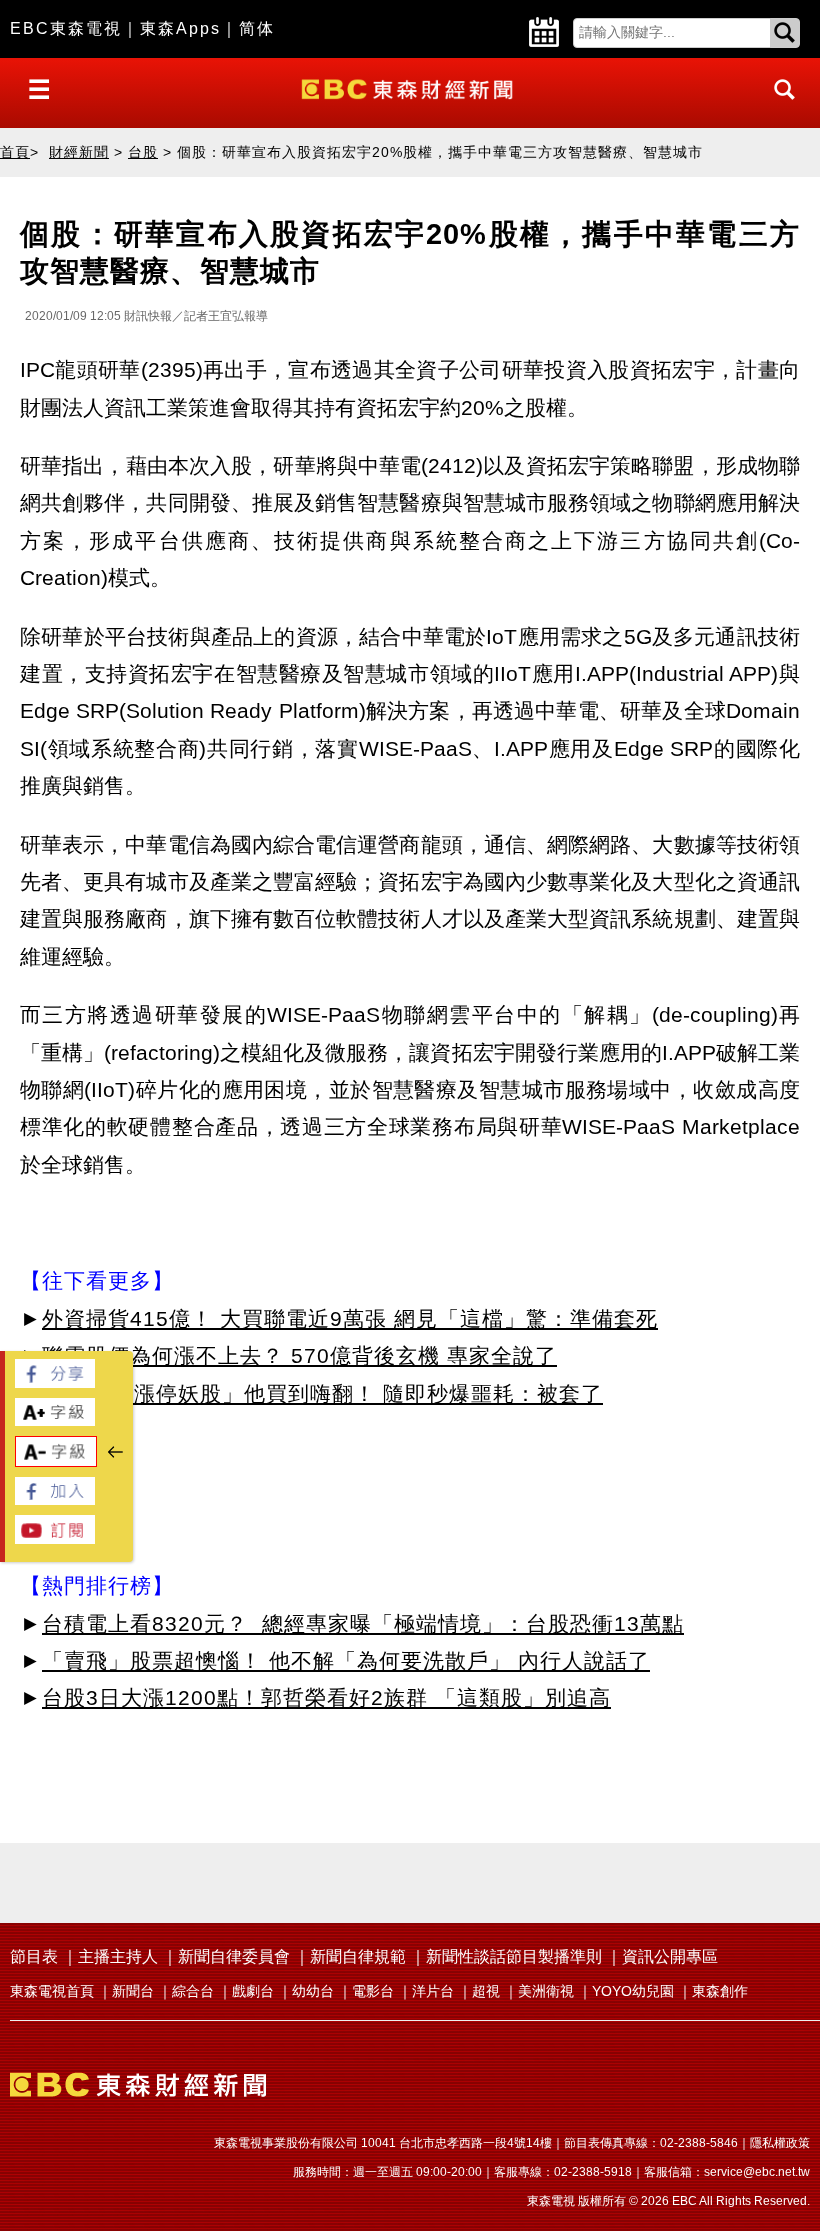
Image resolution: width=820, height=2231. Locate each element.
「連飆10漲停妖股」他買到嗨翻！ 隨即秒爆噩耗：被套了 (322, 1393)
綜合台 (193, 1991)
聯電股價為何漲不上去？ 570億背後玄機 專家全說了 (299, 1355)
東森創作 (720, 1991)
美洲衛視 (546, 1991)
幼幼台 (313, 1991)
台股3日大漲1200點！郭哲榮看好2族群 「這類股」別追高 (326, 1697)
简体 (257, 28)
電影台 (373, 1991)
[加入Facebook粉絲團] (55, 1499)
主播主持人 (118, 1956)
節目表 (34, 1956)
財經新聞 (79, 152)
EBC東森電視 (66, 28)
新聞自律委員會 (234, 1956)
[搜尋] (779, 107)
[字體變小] (56, 1461)
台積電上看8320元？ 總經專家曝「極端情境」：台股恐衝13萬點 (363, 1623)
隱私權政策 (780, 2143)
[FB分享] (55, 1382)
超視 (486, 1991)
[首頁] (409, 87)
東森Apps (180, 28)
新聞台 (133, 1991)
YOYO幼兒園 (633, 1991)
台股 (143, 152)
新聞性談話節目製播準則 (514, 1956)
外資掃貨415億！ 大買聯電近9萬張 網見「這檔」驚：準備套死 (350, 1318)
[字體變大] (55, 1420)
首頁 (15, 152)
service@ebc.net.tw (757, 2172)
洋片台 (433, 1991)
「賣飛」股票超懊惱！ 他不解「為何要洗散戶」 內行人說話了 (346, 1660)
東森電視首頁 (52, 1991)
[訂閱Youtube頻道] (55, 1538)
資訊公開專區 (670, 1956)
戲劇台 (253, 1991)
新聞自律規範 (358, 1956)
